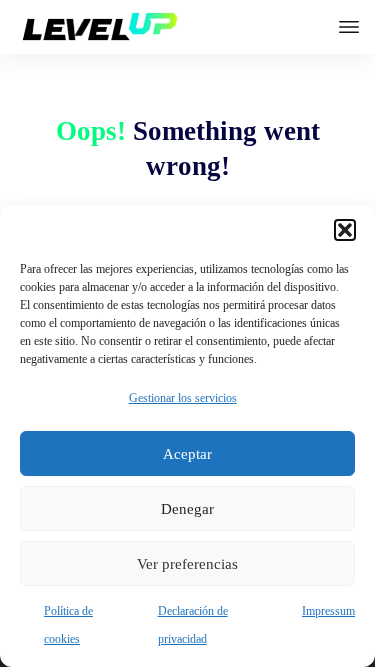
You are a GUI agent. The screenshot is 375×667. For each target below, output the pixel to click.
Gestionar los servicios (183, 398)
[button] (345, 230)
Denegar (187, 509)
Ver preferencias (187, 564)
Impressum (328, 611)
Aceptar (187, 454)
